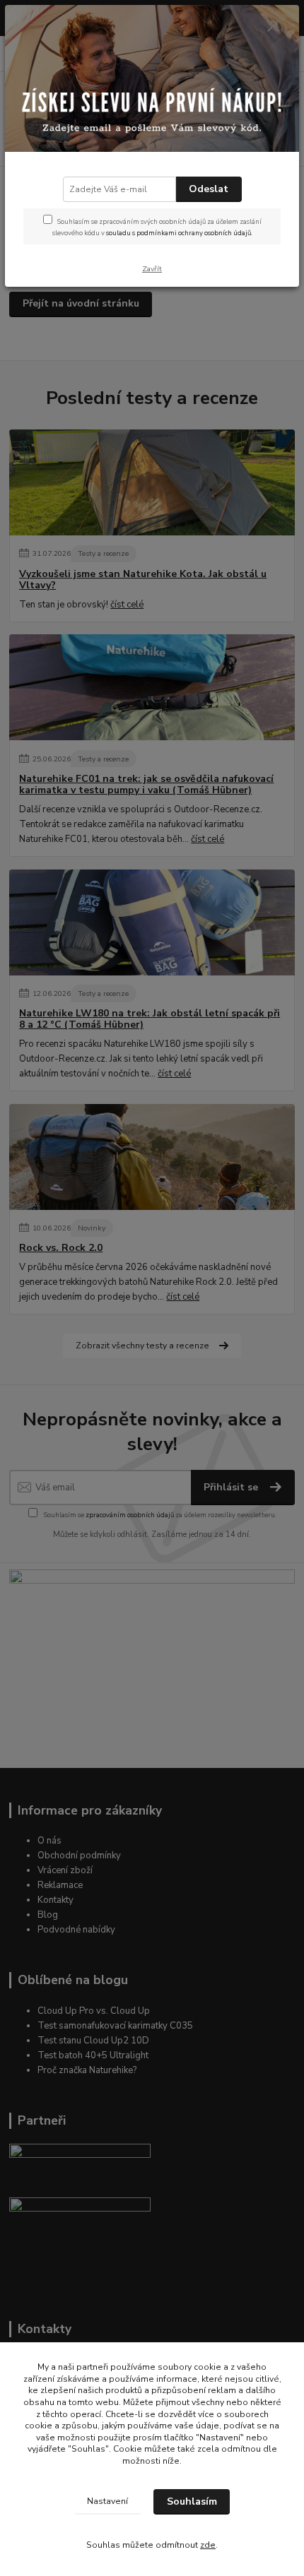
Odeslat (209, 189)
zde (208, 2545)
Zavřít (152, 269)
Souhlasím (192, 2501)
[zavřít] (274, 27)
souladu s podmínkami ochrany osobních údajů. (179, 233)
